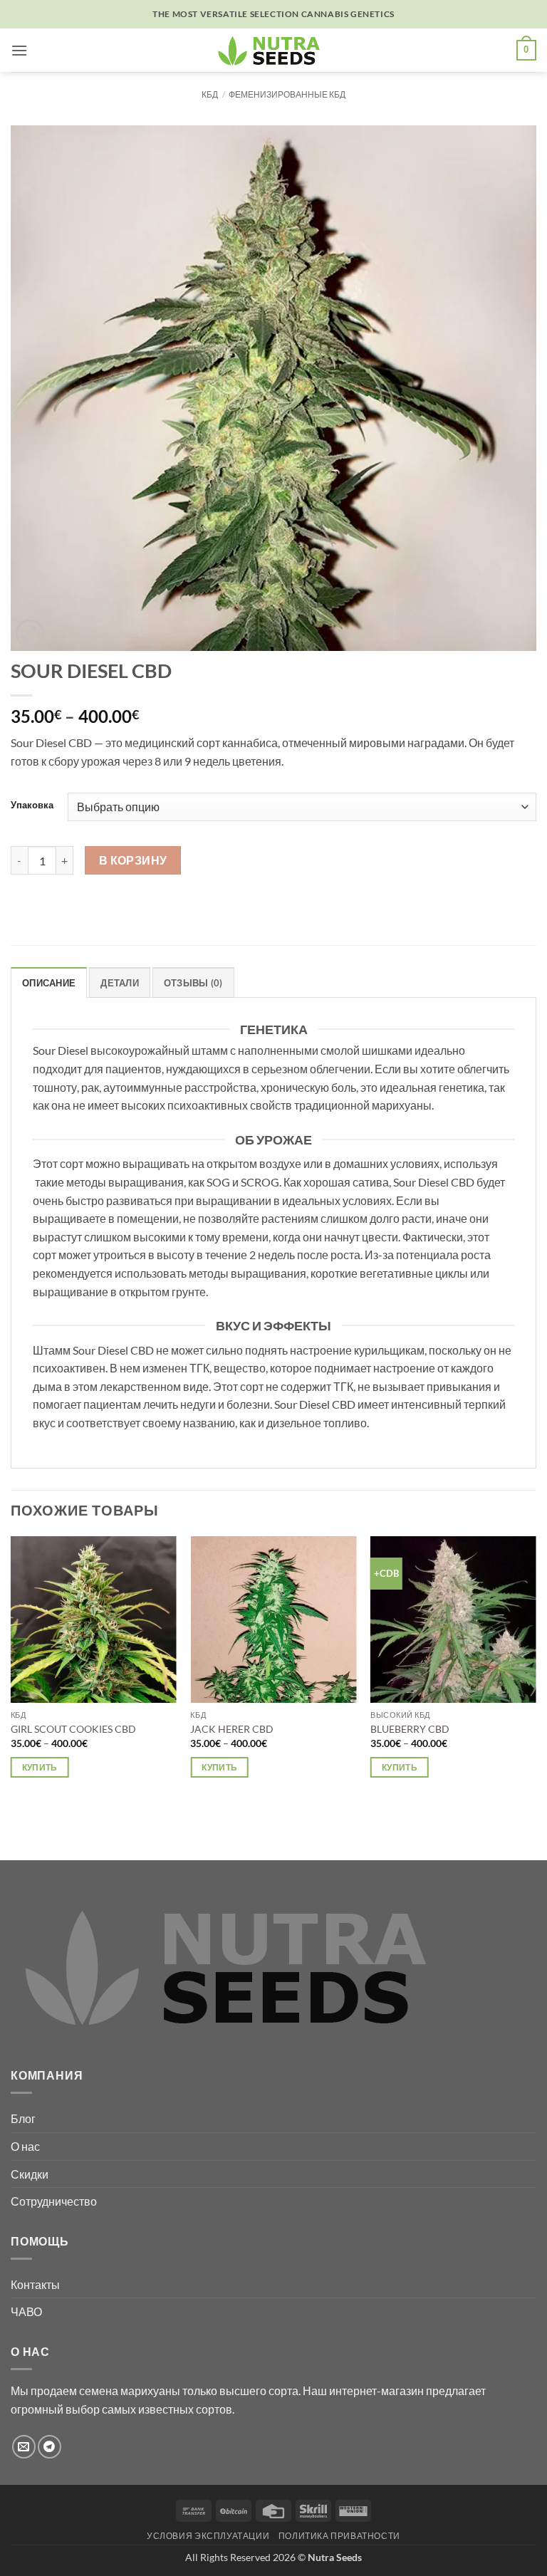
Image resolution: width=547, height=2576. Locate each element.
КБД (210, 94)
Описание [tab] (49, 983)
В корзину (133, 860)
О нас (25, 2146)
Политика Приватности (339, 2536)
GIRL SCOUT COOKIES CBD (73, 1729)
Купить (40, 1767)
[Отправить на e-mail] (24, 2447)
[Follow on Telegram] (50, 2447)
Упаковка (32, 805)
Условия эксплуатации (208, 2536)
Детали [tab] (120, 983)
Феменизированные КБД (287, 94)
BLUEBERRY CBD (410, 1729)
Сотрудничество (54, 2201)
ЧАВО (26, 2311)
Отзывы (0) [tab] (193, 983)
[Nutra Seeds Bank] (273, 50)
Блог (23, 2118)
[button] (19, 50)
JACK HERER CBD (232, 1729)
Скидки (30, 2174)
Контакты (35, 2284)
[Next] (536, 1686)
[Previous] (11, 1686)
